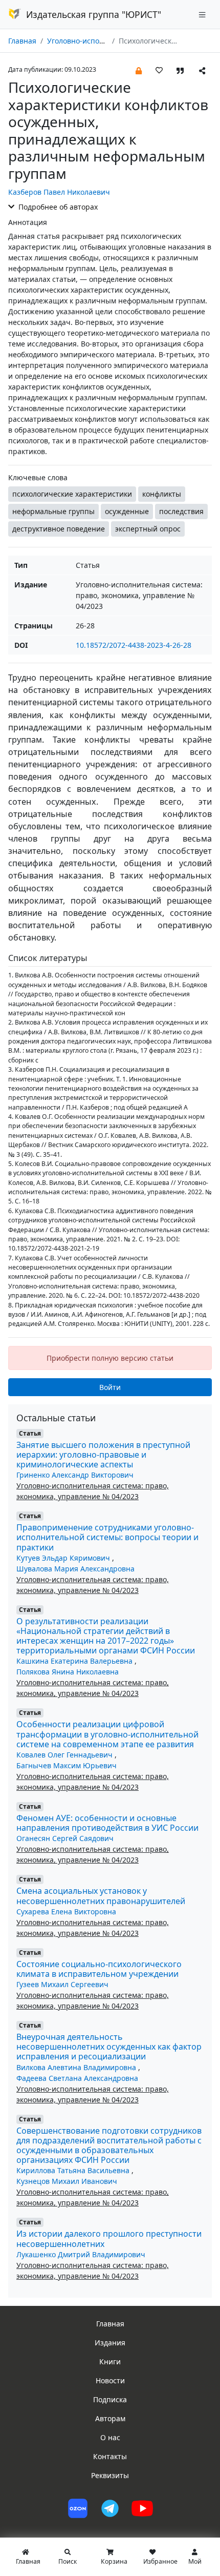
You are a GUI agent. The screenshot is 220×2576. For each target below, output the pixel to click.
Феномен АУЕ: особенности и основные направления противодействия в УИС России (107, 1823)
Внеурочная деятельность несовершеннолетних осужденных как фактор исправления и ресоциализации (109, 2047)
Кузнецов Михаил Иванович (67, 2181)
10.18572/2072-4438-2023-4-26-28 (134, 645)
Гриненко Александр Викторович (75, 1475)
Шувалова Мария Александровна (75, 1569)
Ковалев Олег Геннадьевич (65, 1755)
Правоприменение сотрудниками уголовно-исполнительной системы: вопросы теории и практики (107, 1537)
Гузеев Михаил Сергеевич (62, 1984)
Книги (110, 2362)
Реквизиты (110, 2475)
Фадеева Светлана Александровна (77, 2078)
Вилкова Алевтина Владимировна (77, 2067)
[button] (139, 70)
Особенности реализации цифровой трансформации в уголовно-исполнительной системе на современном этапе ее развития (107, 1734)
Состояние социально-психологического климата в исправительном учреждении (99, 1969)
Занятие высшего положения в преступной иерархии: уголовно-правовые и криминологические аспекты (103, 1455)
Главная (22, 41)
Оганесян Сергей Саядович (65, 1838)
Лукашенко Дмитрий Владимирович (81, 2254)
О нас (110, 2437)
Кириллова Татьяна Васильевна (74, 2170)
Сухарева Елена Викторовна (66, 1911)
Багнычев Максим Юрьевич (67, 1765)
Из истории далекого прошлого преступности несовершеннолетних (109, 2238)
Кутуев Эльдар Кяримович (64, 1558)
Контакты (110, 2456)
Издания (110, 2343)
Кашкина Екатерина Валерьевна (75, 1661)
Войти (110, 1387)
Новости (110, 2380)
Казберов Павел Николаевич (59, 192)
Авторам (110, 2418)
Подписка (110, 2399)
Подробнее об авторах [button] (57, 207)
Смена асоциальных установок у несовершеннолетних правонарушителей (101, 1896)
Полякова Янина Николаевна (68, 1672)
